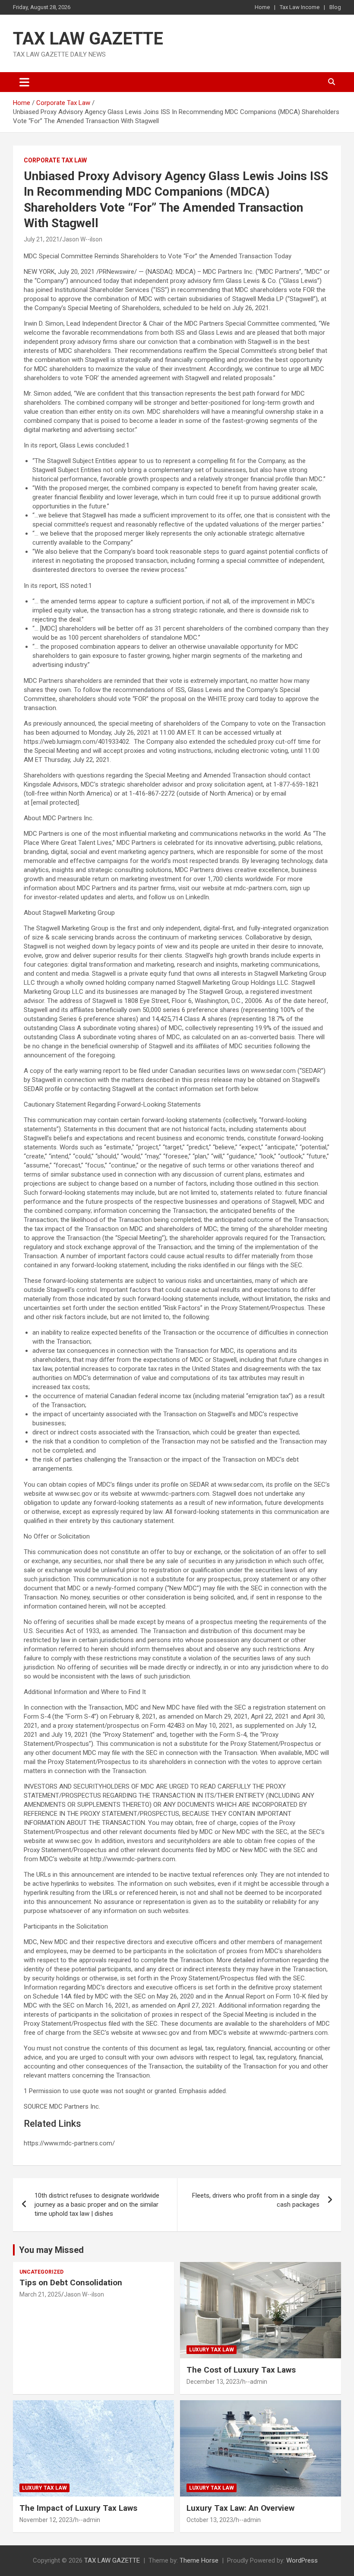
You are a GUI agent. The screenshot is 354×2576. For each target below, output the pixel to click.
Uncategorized (41, 2272)
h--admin (255, 2382)
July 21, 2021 (42, 239)
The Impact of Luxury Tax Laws (78, 2508)
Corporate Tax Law (55, 160)
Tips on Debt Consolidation (72, 2283)
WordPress (302, 2560)
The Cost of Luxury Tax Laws (241, 2370)
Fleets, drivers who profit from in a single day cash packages (256, 2200)
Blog (335, 7)
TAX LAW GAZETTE (88, 39)
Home (262, 7)
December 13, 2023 (213, 2382)
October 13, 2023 (210, 2520)
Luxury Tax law (212, 2350)
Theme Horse (199, 2560)
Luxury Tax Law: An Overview (240, 2508)
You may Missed (51, 2250)
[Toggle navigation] (24, 82)
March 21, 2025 (40, 2294)
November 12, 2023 (46, 2520)
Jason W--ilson (82, 239)
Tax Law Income (300, 7)
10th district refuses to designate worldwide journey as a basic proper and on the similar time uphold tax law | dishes (97, 2205)
